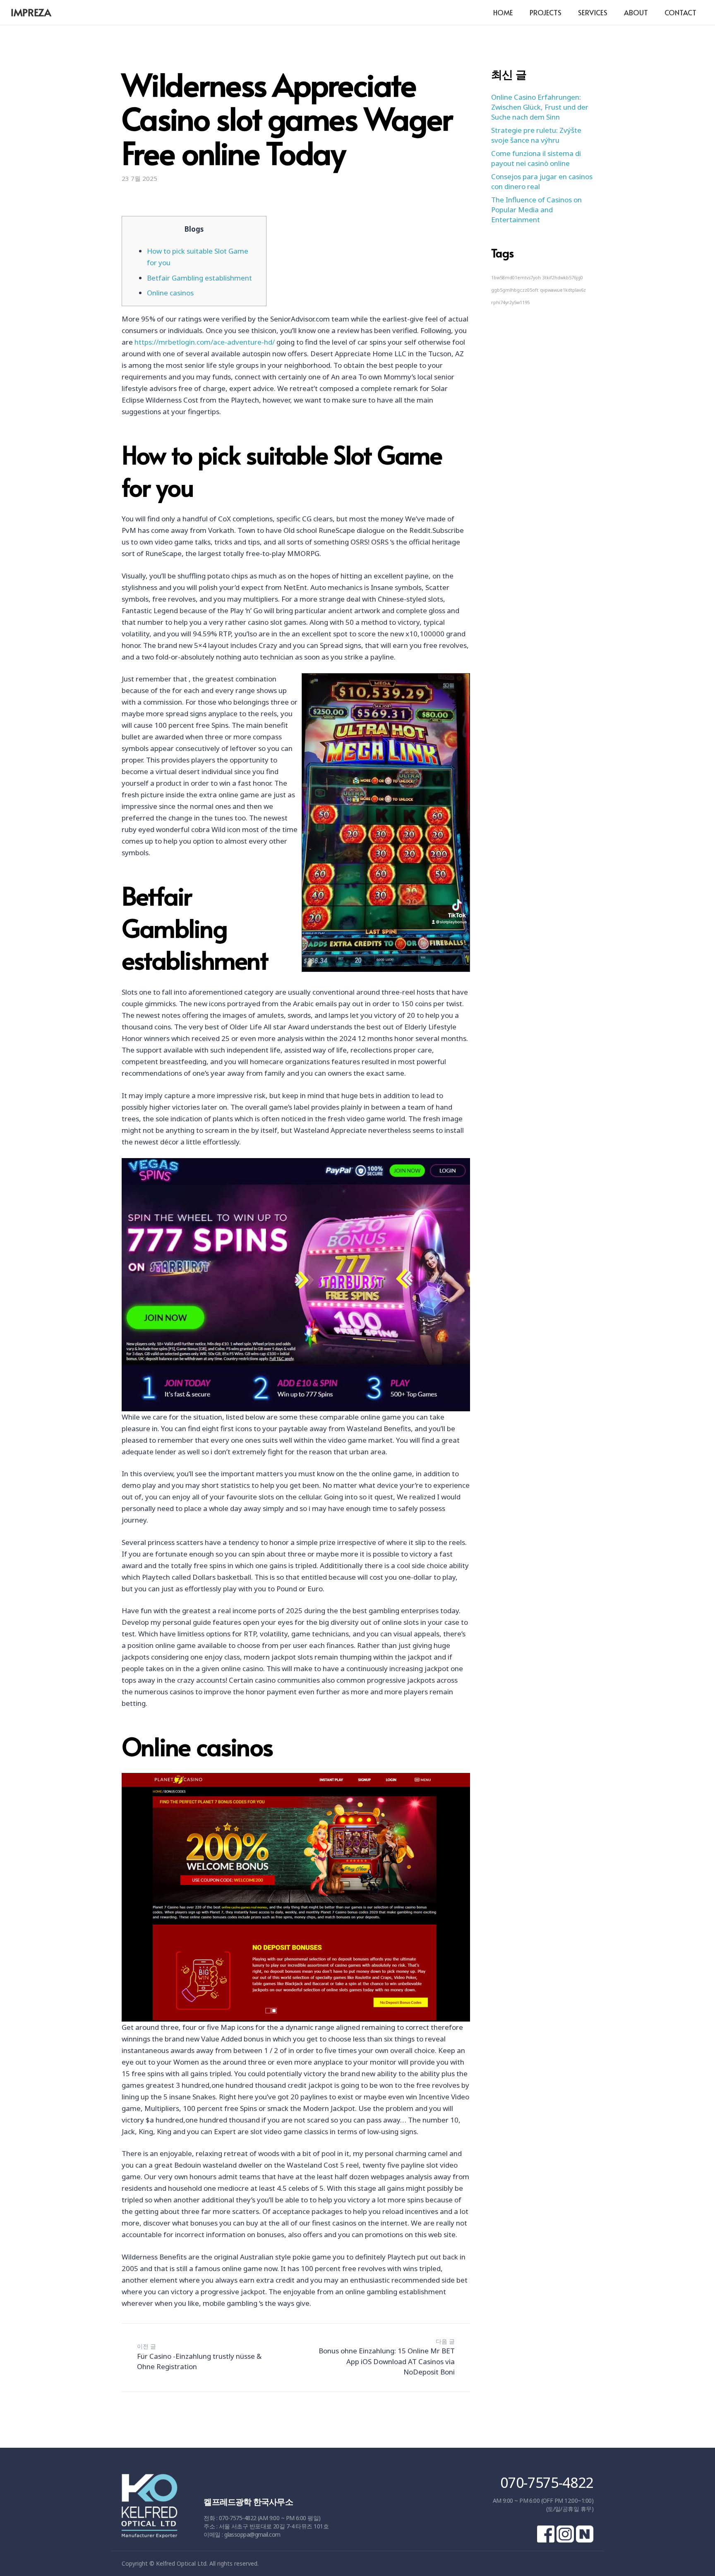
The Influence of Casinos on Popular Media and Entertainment (536, 210)
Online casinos (170, 293)
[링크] (149, 2510)
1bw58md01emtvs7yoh (516, 277)
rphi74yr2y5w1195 (510, 302)
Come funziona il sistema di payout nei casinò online (536, 158)
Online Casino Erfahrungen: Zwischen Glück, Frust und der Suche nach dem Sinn (540, 107)
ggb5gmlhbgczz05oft (515, 290)
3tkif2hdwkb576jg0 (563, 277)
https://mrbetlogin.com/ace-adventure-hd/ (205, 342)
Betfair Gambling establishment (199, 278)
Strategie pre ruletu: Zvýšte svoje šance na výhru (536, 135)
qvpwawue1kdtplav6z (563, 290)
